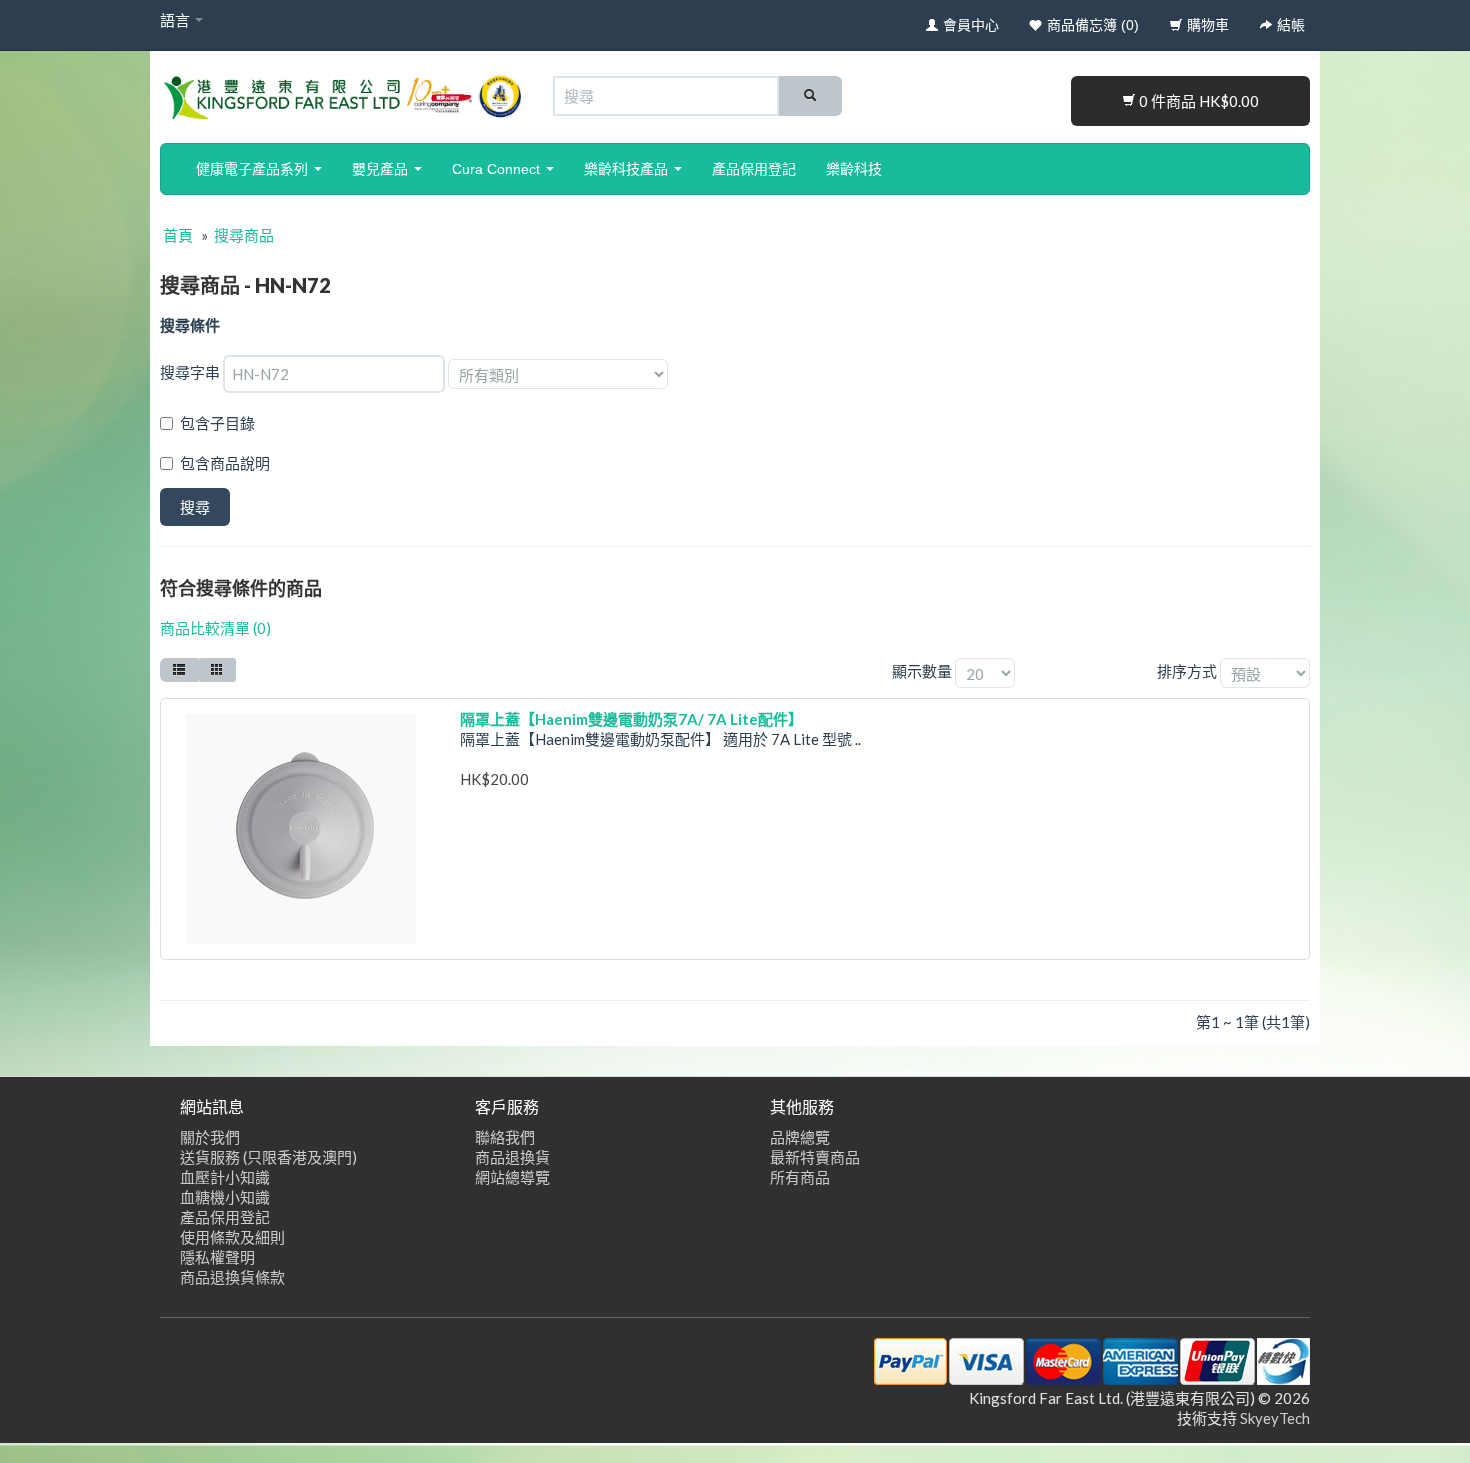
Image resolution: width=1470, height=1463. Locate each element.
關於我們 (210, 1137)
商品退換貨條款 (232, 1277)
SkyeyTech (1275, 1418)
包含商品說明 (225, 463)
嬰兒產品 (382, 169)
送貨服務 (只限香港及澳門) (268, 1157)
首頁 (178, 235)
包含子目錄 (217, 423)
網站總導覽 (512, 1177)
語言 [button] (176, 20)
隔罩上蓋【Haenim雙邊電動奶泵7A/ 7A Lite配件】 (631, 719)
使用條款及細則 (232, 1237)
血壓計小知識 (225, 1177)
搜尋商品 (244, 235)
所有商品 (800, 1177)
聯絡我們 (505, 1137)
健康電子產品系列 (254, 169)
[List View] (179, 670)
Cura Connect (498, 169)
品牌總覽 (800, 1137)
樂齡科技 (854, 169)
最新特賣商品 (815, 1157)
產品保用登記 (754, 169)
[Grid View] (217, 670)
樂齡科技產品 (628, 169)
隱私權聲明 (217, 1257)
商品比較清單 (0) (215, 628)
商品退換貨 (512, 1157)
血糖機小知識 (225, 1197)
